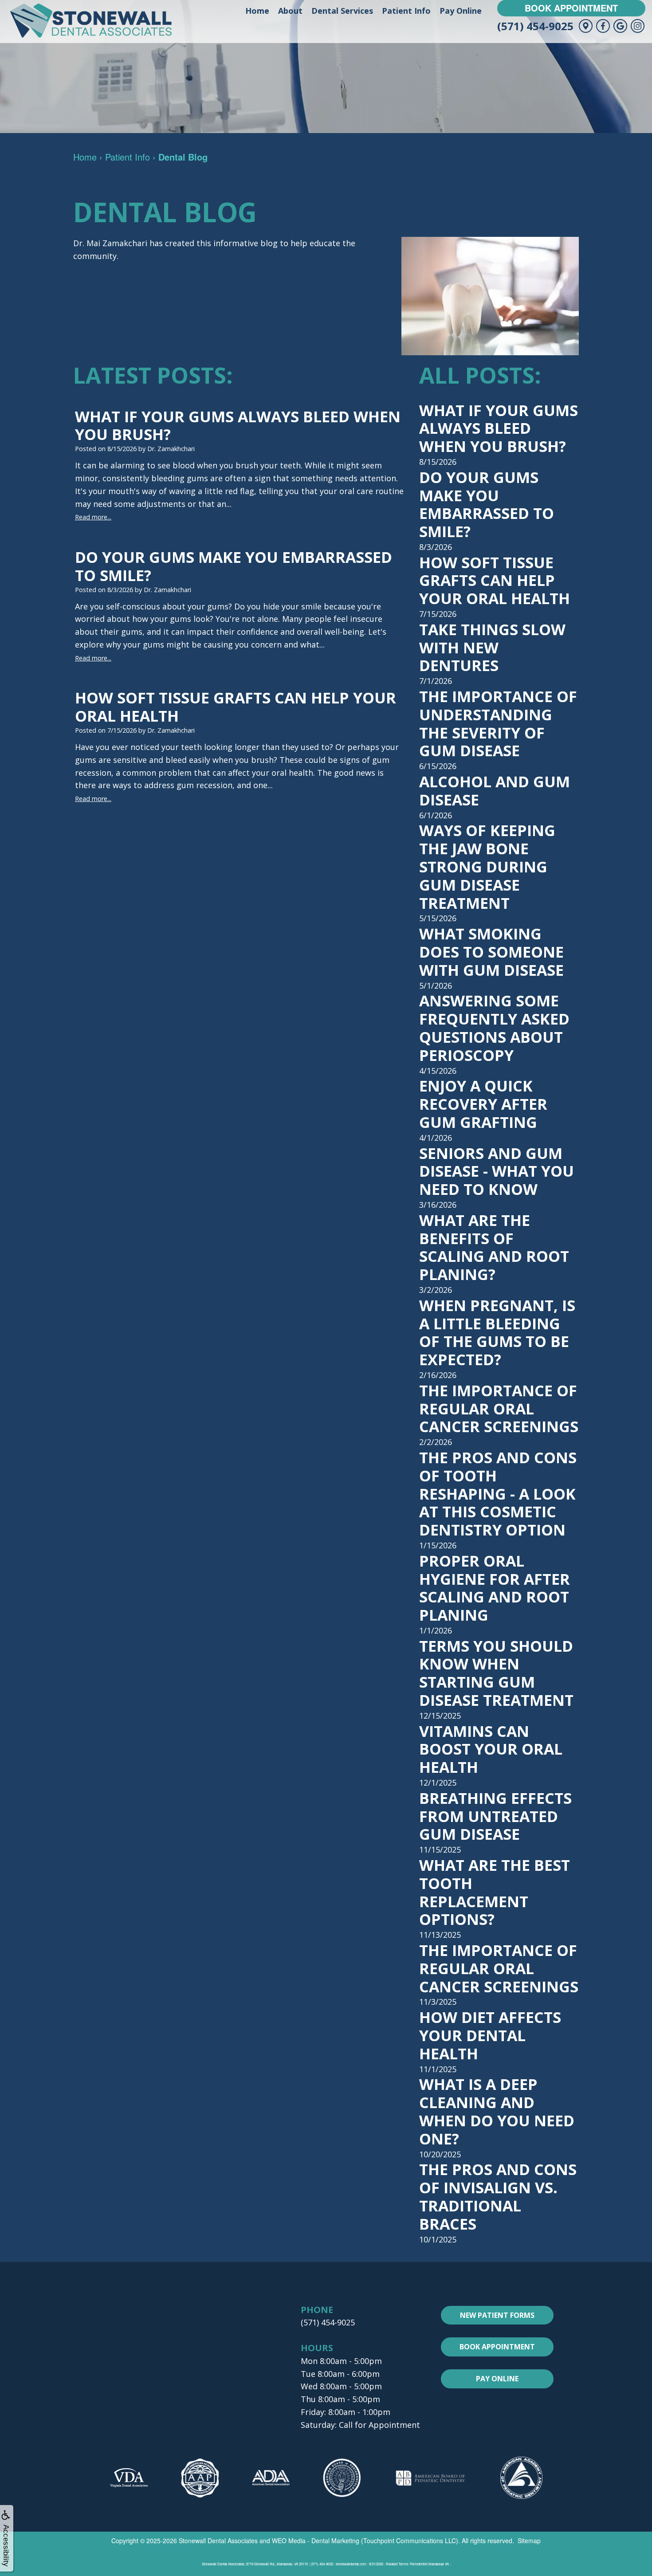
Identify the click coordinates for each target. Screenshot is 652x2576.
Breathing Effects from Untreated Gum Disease (495, 1816)
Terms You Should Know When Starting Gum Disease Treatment (496, 1673)
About (290, 11)
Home (257, 11)
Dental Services (342, 11)
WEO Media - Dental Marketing (316, 2541)
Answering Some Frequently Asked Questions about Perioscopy (494, 1028)
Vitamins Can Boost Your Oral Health (491, 1749)
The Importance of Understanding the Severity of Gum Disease (498, 723)
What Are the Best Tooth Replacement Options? (495, 1892)
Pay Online (461, 11)
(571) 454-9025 (535, 26)
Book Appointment (571, 8)
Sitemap (529, 2541)
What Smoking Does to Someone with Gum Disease (491, 952)
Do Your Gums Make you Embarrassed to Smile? (487, 504)
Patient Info (406, 11)
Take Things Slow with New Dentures (492, 648)
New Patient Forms (497, 2315)
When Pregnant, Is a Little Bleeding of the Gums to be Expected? (497, 1332)
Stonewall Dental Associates (218, 2541)
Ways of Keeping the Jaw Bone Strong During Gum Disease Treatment (487, 866)
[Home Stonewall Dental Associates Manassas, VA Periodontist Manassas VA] (91, 21)
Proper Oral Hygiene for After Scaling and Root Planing (495, 1588)
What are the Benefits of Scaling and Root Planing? (494, 1247)
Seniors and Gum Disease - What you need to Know (497, 1171)
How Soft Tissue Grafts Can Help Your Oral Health (495, 581)
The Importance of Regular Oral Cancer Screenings (499, 1409)
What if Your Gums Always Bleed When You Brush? (499, 428)
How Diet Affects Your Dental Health (490, 2035)
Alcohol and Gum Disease (495, 791)
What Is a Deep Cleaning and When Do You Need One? (497, 2111)
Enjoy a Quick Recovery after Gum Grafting (483, 1104)
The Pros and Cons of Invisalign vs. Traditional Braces (498, 2196)
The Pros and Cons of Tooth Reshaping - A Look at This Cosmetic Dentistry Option (498, 1494)
